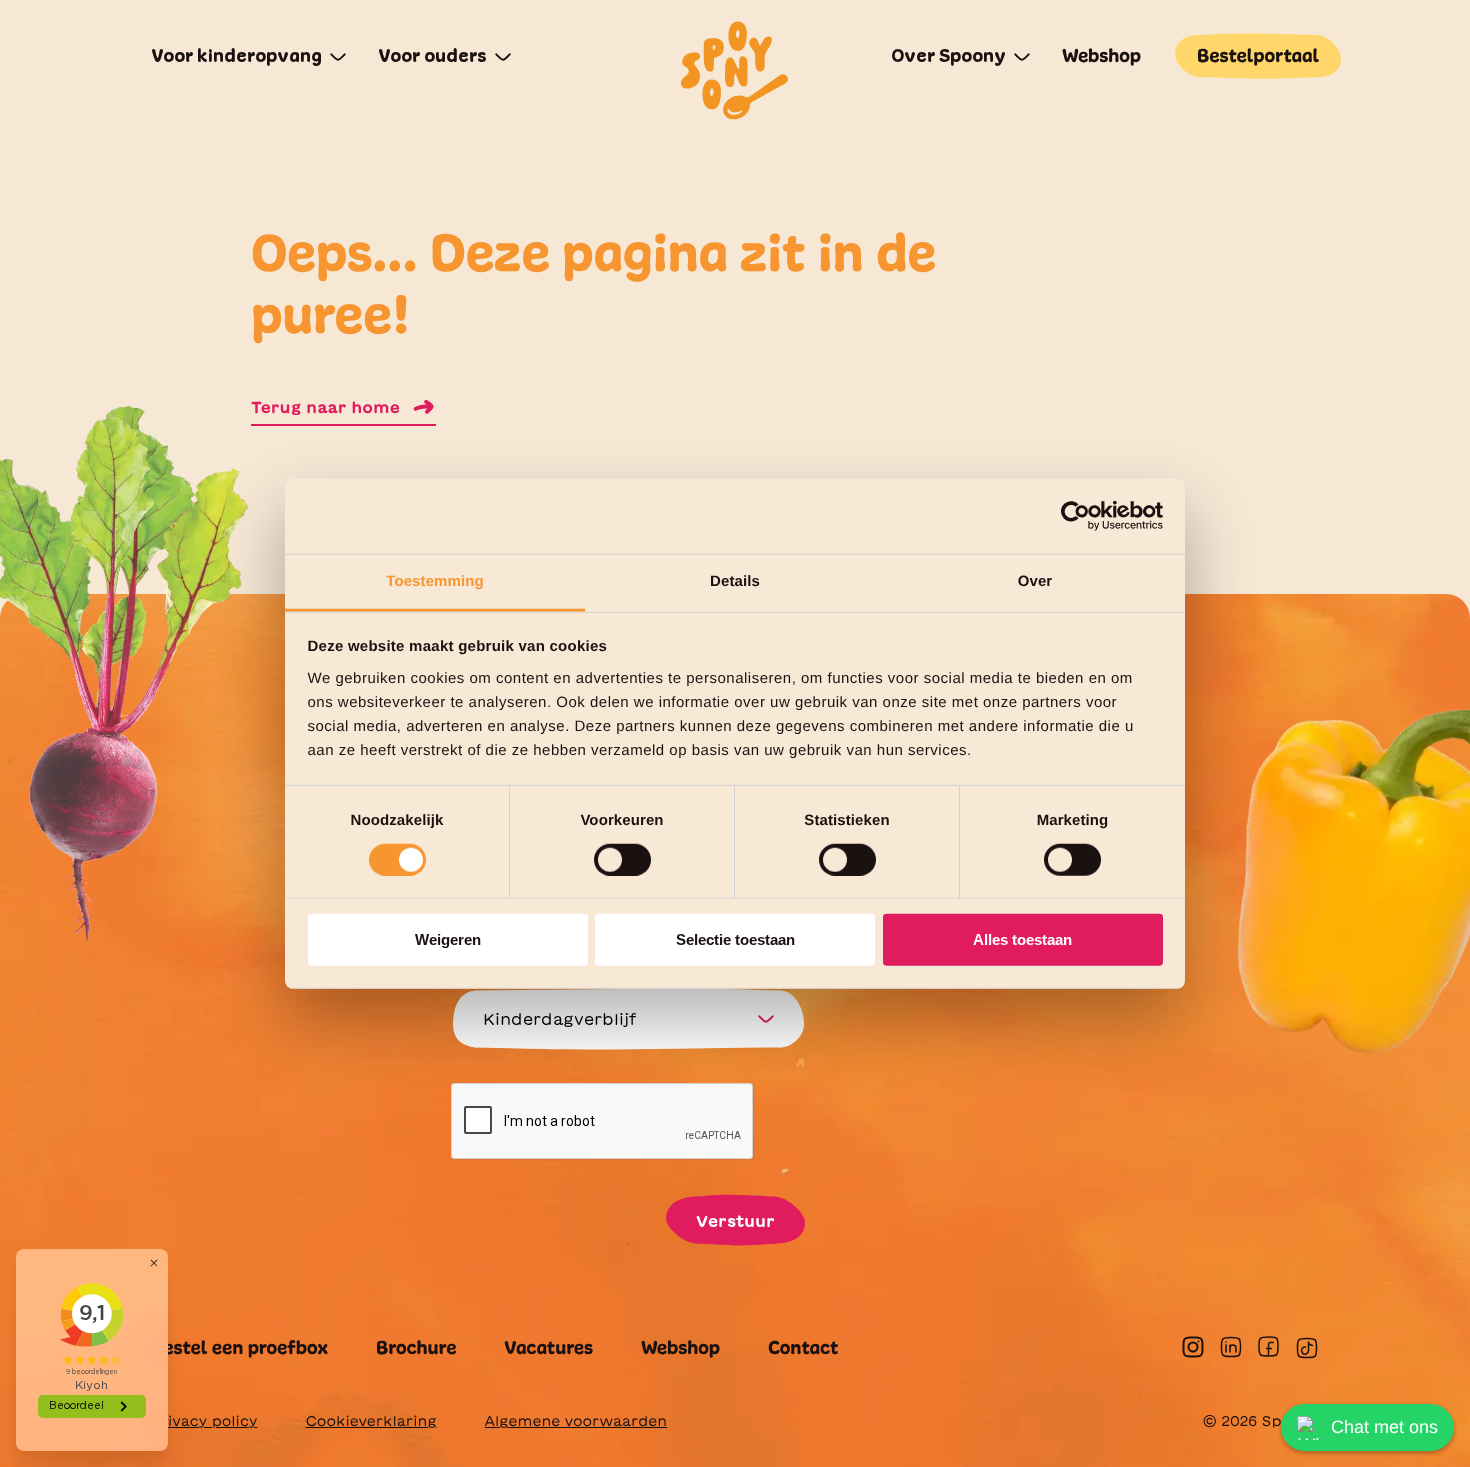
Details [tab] (735, 580)
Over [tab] (1035, 580)
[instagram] (1193, 1347)
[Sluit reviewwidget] (154, 1263)
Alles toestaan (1022, 939)
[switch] (622, 860)
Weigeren (448, 939)
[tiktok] (1307, 1348)
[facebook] (1268, 1346)
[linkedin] (1231, 1347)
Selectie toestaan (735, 939)
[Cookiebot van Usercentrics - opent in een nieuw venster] (1075, 516)
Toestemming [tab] (435, 580)
